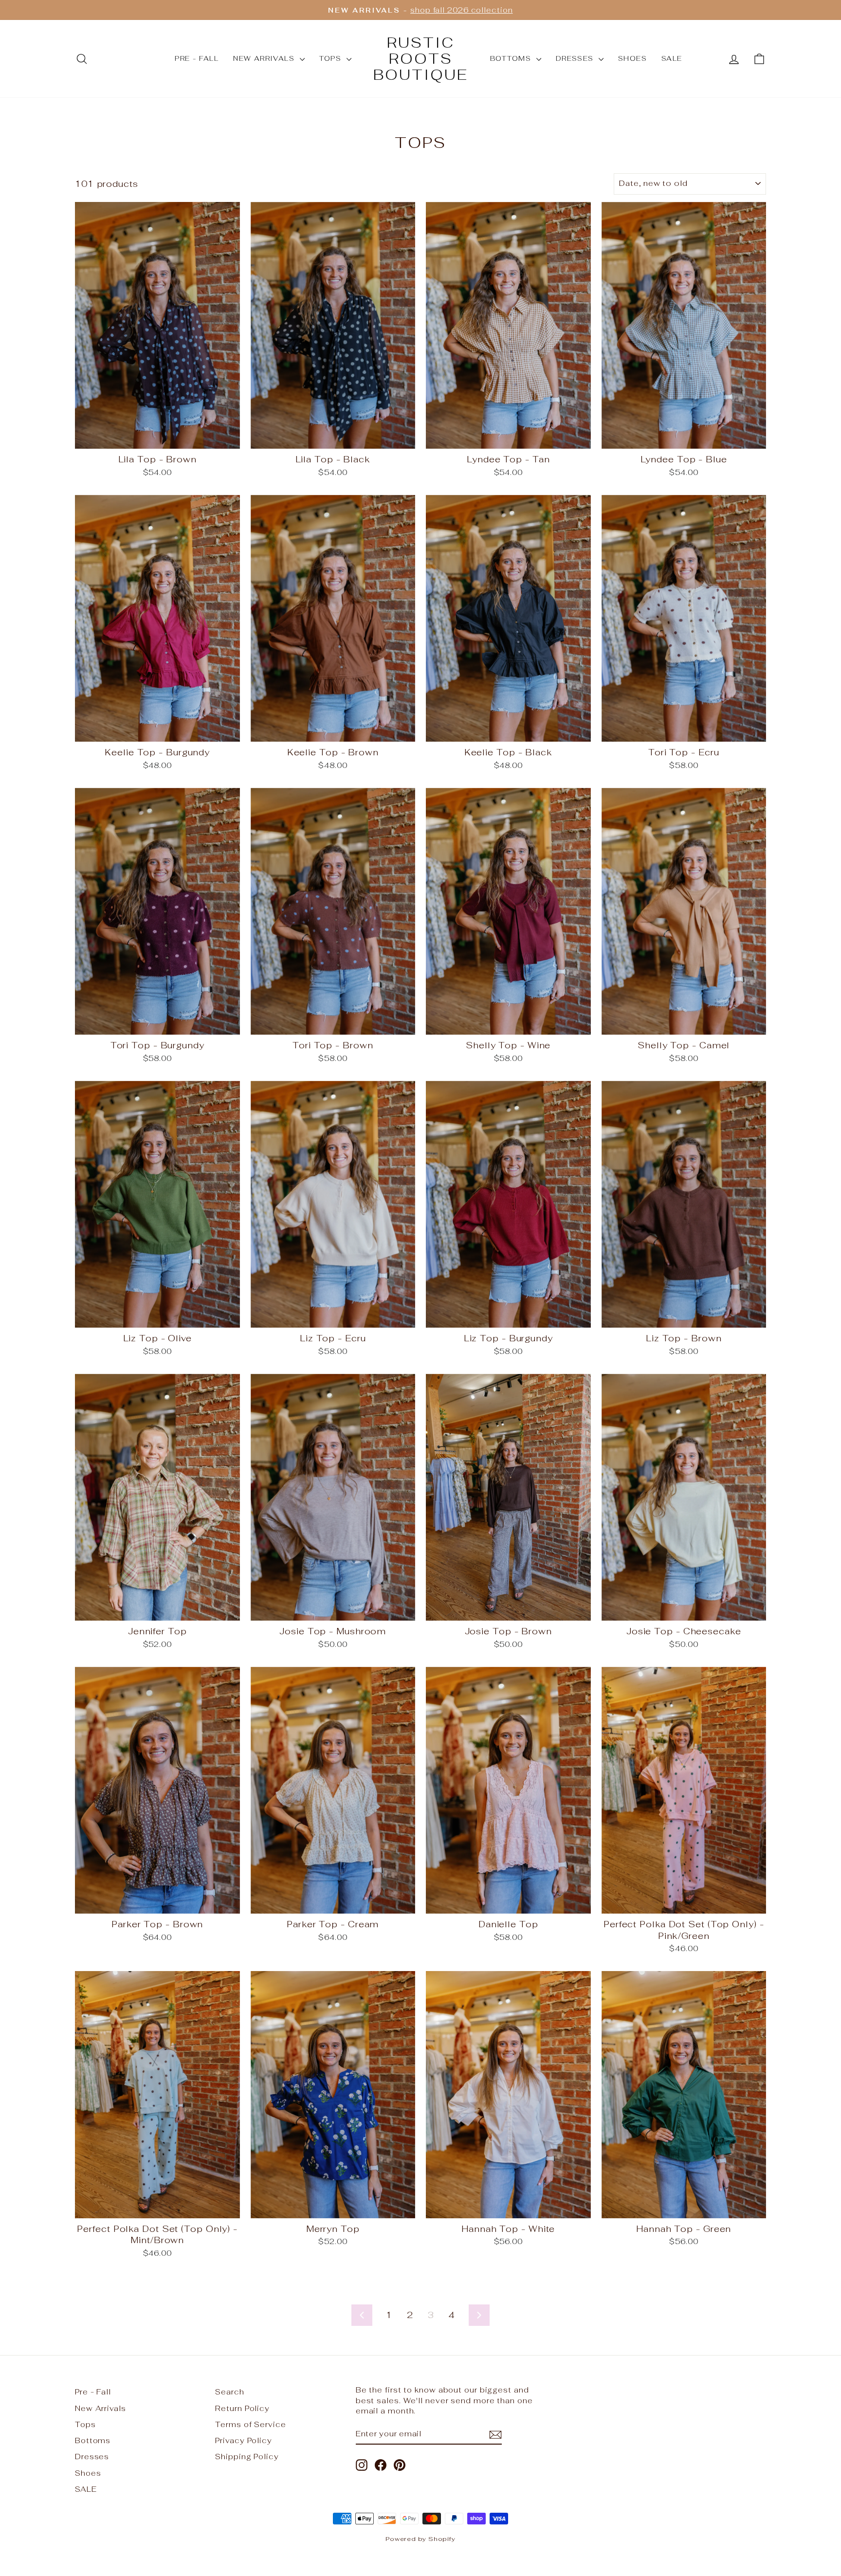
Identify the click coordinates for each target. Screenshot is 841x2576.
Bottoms (512, 58)
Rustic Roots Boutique (421, 59)
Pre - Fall (197, 58)
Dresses (576, 58)
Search (229, 2392)
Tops (332, 58)
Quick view (157, 437)
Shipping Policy (247, 2457)
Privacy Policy (244, 2440)
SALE (672, 58)
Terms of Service (250, 2424)
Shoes (632, 58)
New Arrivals (265, 58)
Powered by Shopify (420, 2539)
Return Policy (242, 2408)
